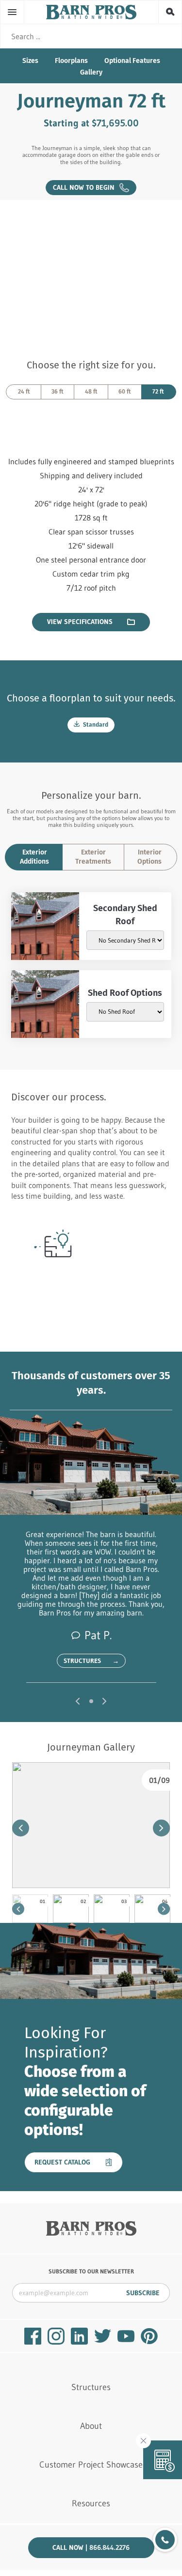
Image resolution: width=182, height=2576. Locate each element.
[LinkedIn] (79, 2336)
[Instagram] (56, 2336)
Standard (95, 725)
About (91, 2426)
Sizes (30, 61)
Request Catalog (62, 2162)
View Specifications (80, 622)
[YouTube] (126, 2336)
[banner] (91, 12)
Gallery (91, 72)
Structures (91, 1661)
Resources (91, 2503)
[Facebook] (33, 2336)
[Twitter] (103, 2336)
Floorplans (71, 61)
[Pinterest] (149, 2336)
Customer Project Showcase (91, 2465)
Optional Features (132, 61)
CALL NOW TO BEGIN (86, 187)
